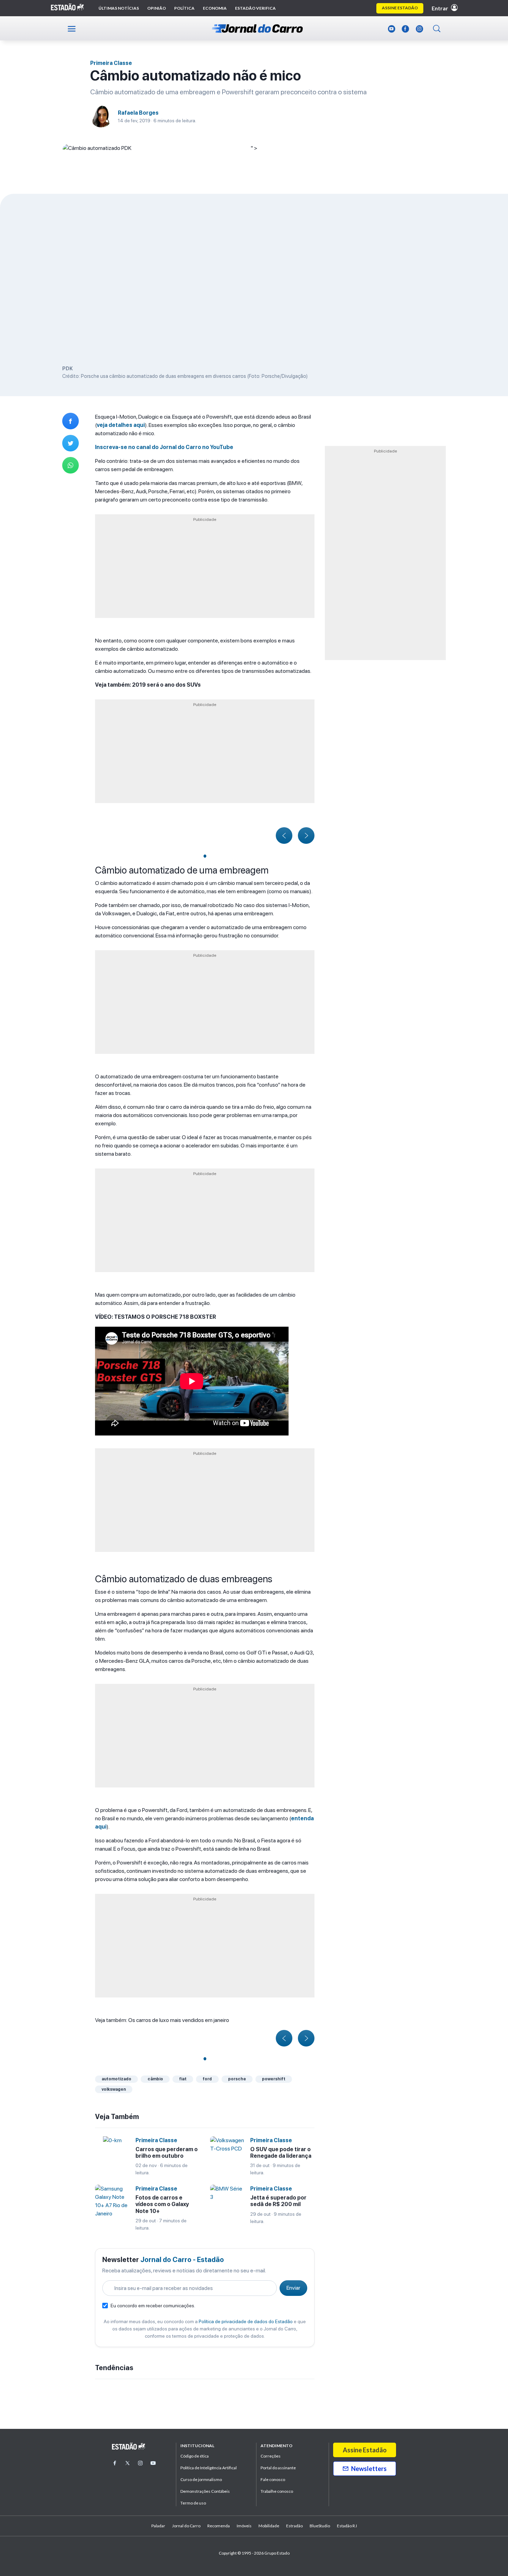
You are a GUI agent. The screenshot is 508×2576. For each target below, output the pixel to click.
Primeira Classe (111, 63)
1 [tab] (205, 856)
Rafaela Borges (138, 113)
